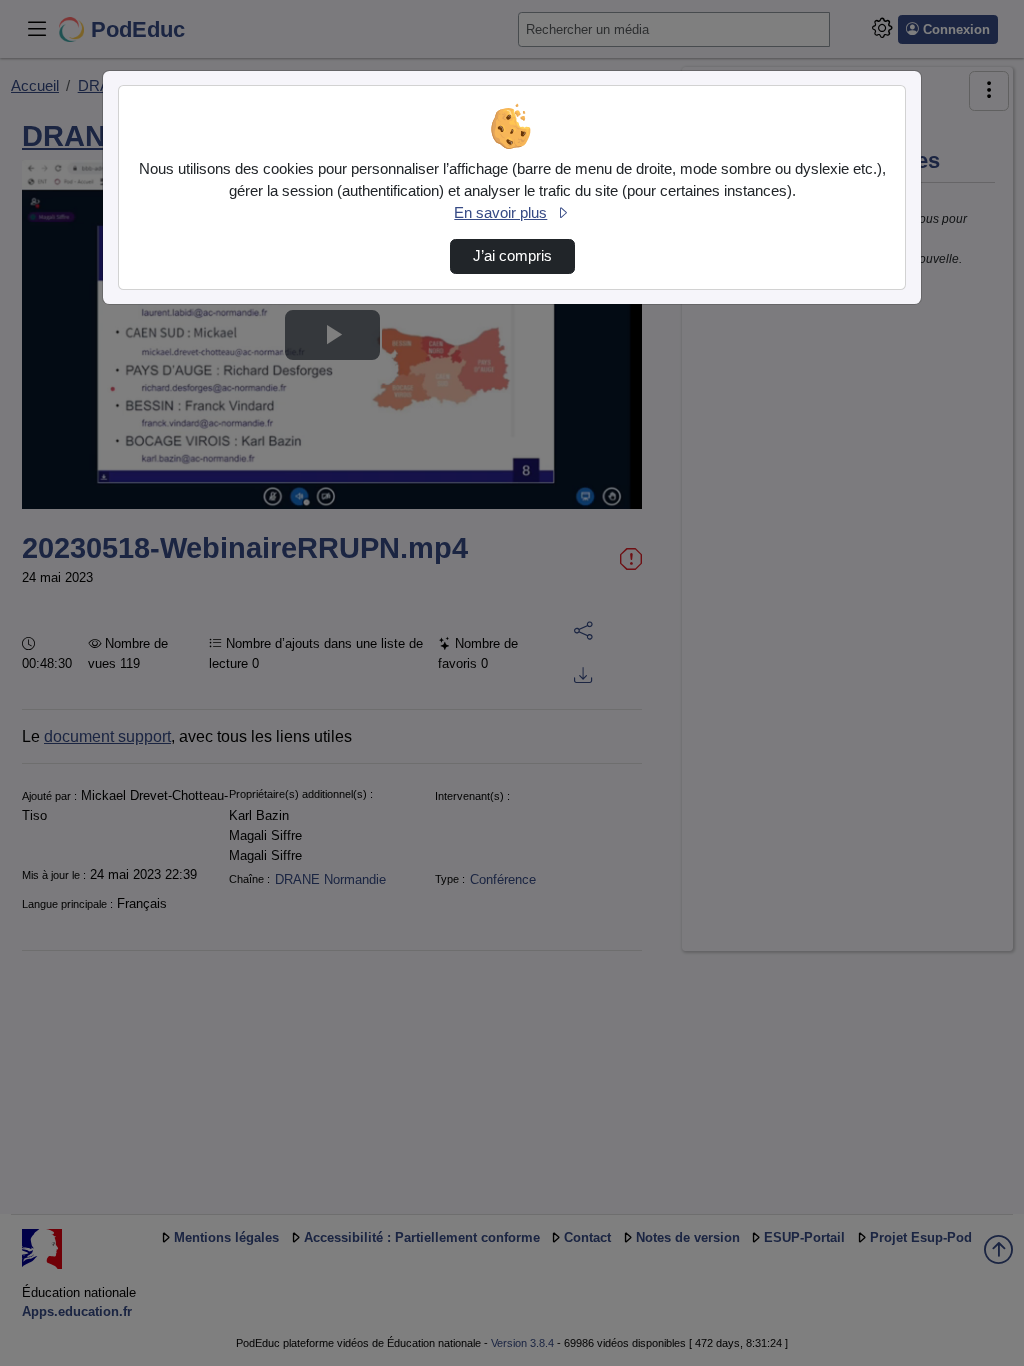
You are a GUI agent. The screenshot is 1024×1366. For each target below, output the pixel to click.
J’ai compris (512, 256)
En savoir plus (500, 213)
